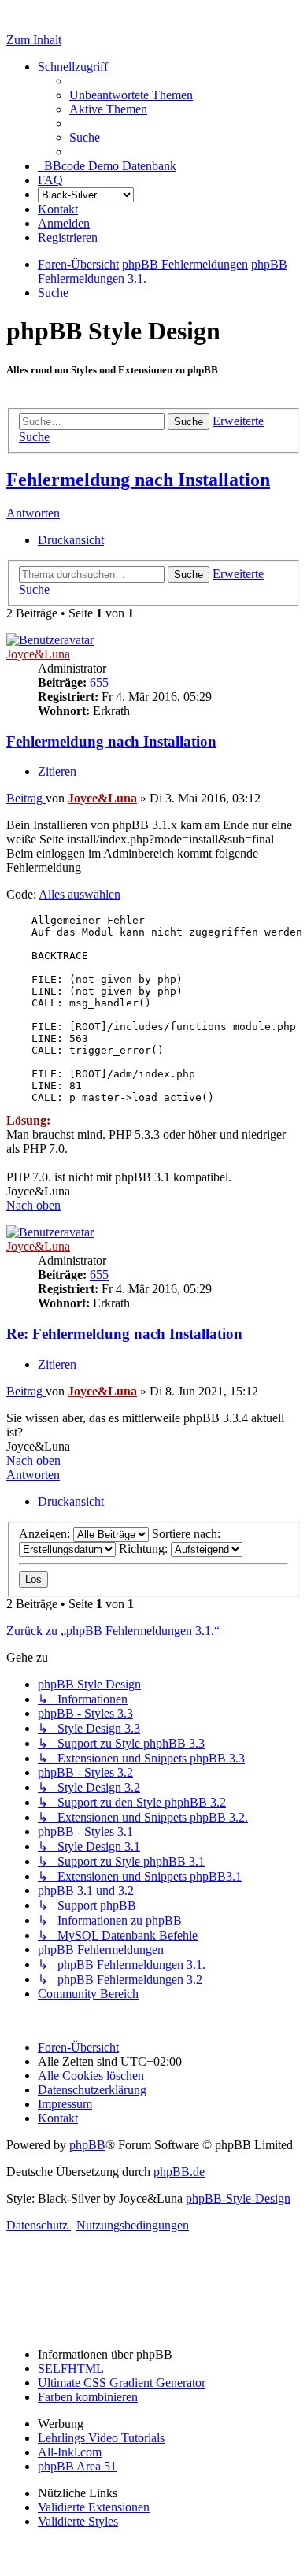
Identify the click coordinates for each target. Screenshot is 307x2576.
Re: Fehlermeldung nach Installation (124, 1334)
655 (99, 682)
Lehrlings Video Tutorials (101, 2438)
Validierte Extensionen (94, 2507)
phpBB (87, 2145)
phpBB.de (179, 2172)
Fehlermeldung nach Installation (138, 480)
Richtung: (145, 1549)
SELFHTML (71, 2368)
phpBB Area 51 (77, 2466)
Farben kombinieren (88, 2397)
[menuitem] (131, 95)
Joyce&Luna (38, 654)
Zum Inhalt (34, 40)
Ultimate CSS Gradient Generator (122, 2383)
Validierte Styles (78, 2521)
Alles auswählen (80, 894)
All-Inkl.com (70, 2452)
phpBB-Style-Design (238, 2198)
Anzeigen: (46, 1534)
